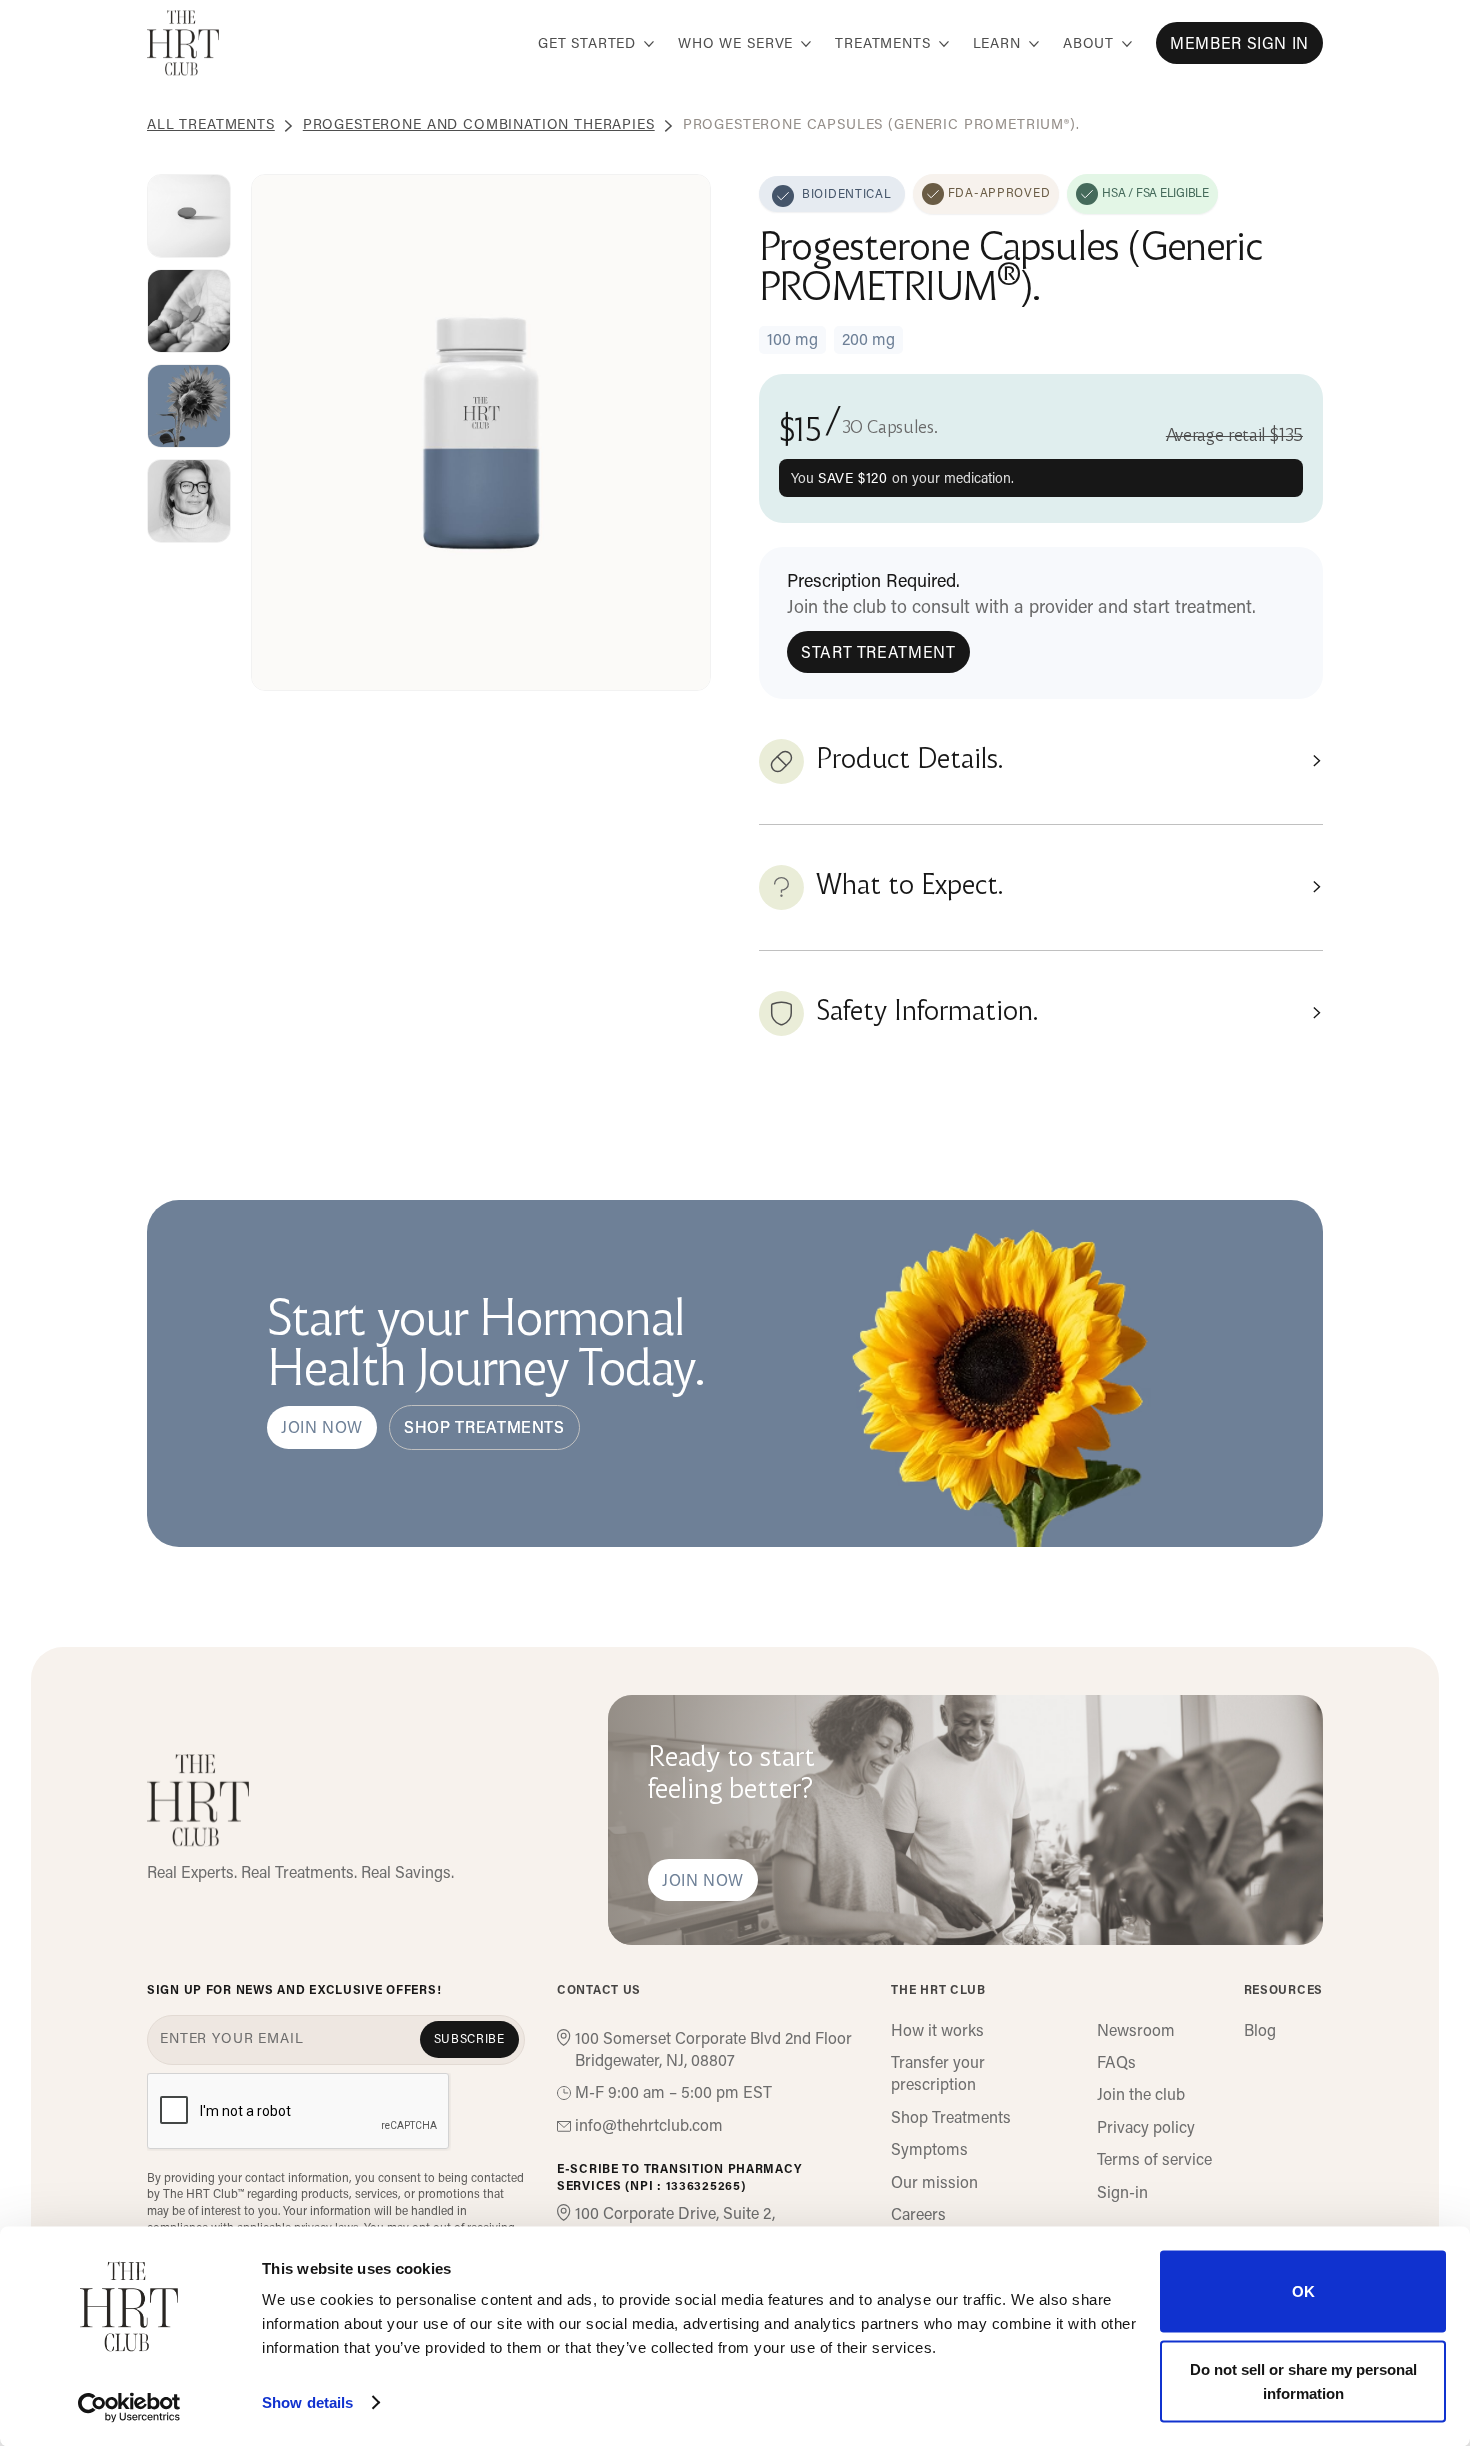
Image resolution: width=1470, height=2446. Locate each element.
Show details (307, 2402)
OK (1303, 2291)
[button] (596, 43)
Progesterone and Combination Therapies (479, 126)
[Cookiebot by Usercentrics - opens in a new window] (129, 2407)
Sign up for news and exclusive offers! (294, 1991)
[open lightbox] (189, 216)
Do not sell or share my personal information (1303, 2380)
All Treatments (211, 126)
